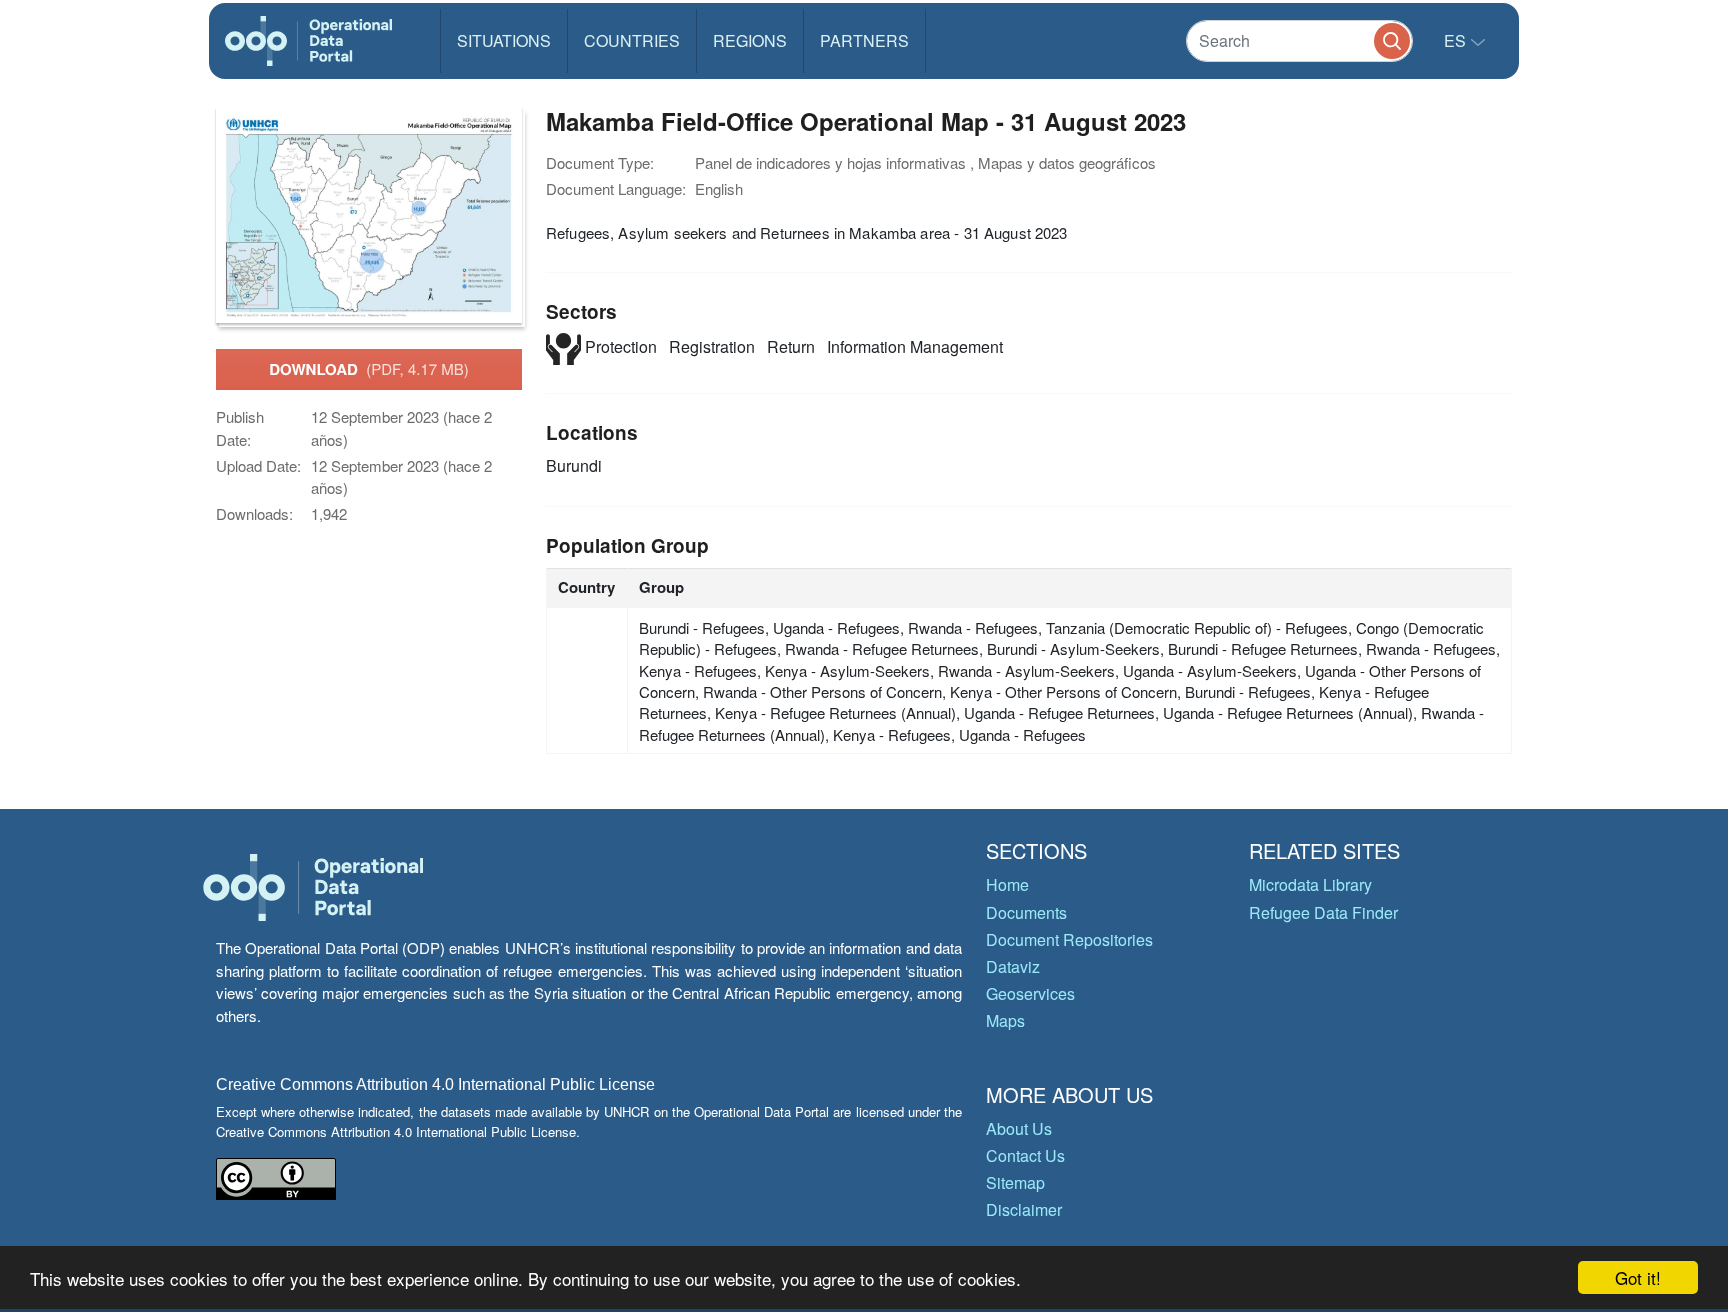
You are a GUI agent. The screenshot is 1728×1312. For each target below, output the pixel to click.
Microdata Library (1310, 884)
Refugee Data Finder (1323, 912)
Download (369, 369)
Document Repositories (1069, 939)
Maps (1005, 1020)
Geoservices (1030, 993)
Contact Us (1025, 1155)
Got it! (1638, 1277)
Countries (632, 40)
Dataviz (1013, 966)
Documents (1026, 912)
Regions (750, 40)
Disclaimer (1024, 1209)
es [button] (1457, 40)
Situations (504, 40)
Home (1007, 884)
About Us (1019, 1128)
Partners (864, 40)
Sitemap (1015, 1182)
